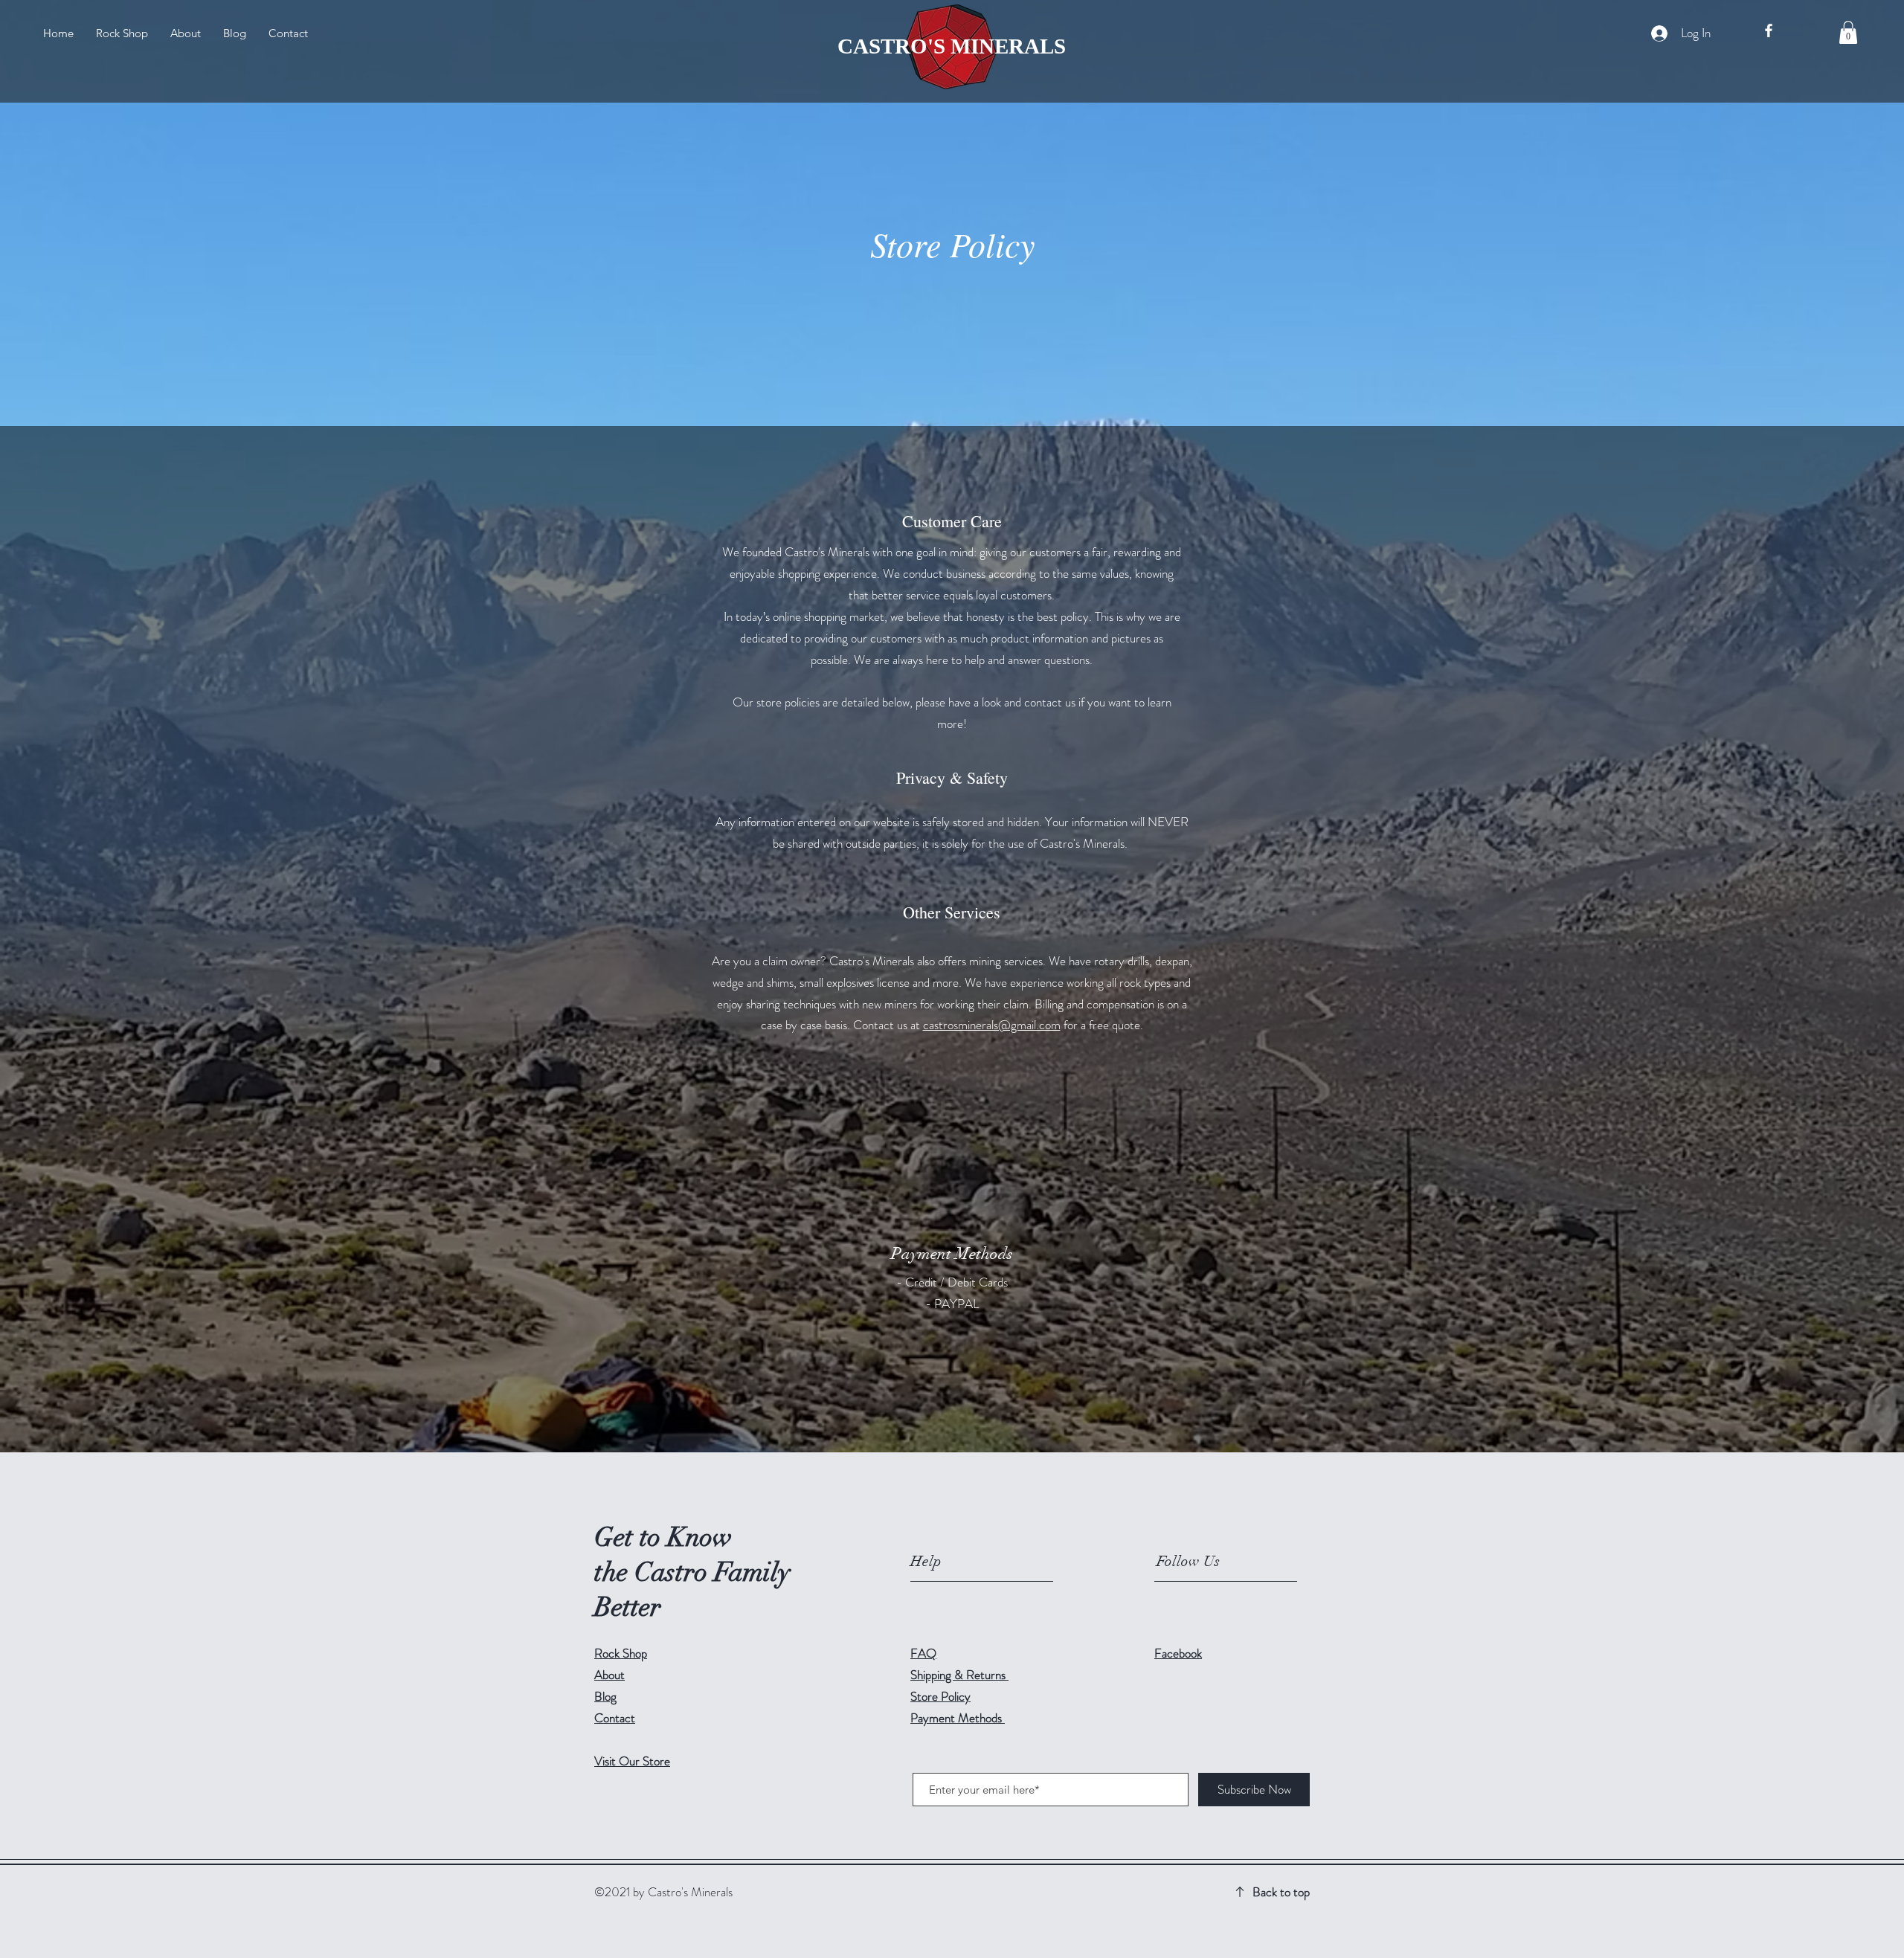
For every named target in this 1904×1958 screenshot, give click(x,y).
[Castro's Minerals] (1769, 30)
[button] (1848, 32)
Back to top (1281, 1892)
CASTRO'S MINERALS (952, 46)
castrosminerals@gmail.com (992, 1025)
